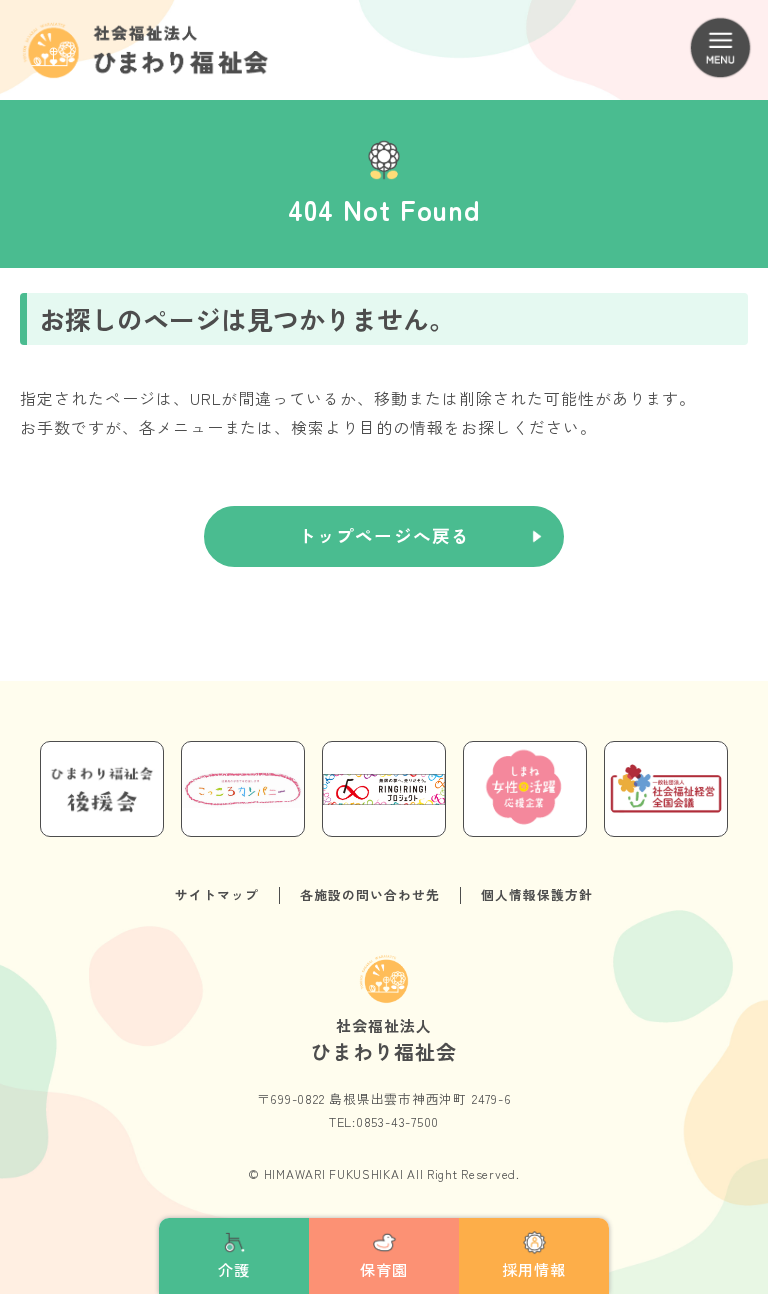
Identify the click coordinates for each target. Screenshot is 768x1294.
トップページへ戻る (384, 535)
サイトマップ (217, 894)
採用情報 (534, 1269)
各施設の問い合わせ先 (370, 894)
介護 (234, 1269)
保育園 (384, 1269)
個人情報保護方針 (537, 894)
